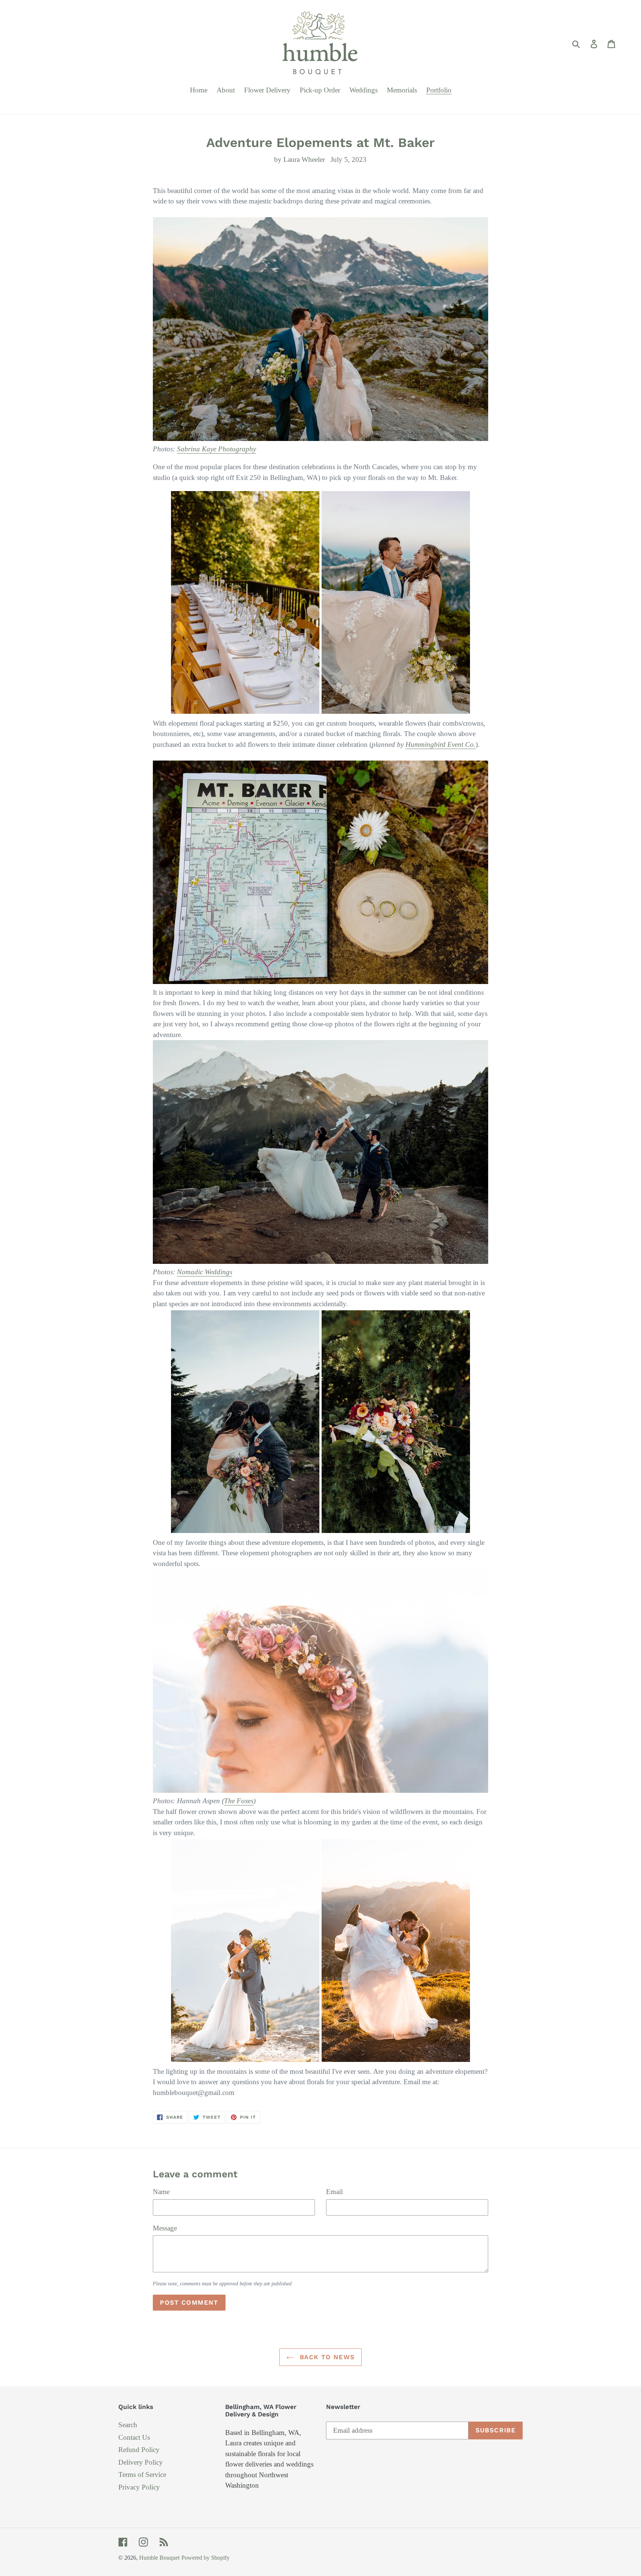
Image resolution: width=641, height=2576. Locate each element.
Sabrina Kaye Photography (216, 449)
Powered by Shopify (206, 2558)
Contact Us (134, 2437)
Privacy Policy (139, 2487)
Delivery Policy (141, 2462)
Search (128, 2425)
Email (334, 2192)
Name (161, 2192)
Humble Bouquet (159, 2558)
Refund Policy (139, 2450)
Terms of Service (142, 2474)
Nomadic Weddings (205, 1272)
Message (165, 2228)
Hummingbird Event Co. (441, 744)
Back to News (326, 2357)
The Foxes (239, 1801)
